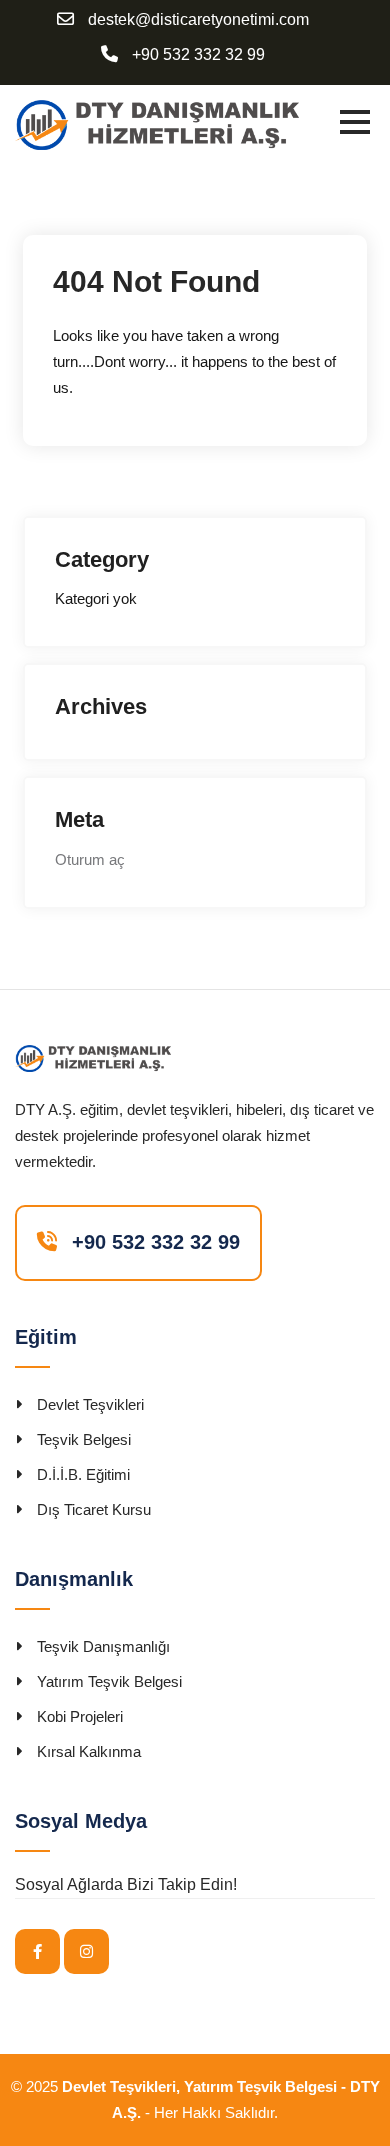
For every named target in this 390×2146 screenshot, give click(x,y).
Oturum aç (90, 859)
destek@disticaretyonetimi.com (198, 20)
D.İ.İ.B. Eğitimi (83, 1474)
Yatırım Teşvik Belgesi (109, 1681)
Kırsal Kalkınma (89, 1751)
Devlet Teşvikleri (90, 1404)
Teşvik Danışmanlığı (103, 1646)
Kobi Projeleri (80, 1716)
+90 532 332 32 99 (198, 55)
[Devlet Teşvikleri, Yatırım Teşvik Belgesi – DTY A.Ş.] (157, 123)
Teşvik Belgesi (84, 1439)
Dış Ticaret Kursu (94, 1509)
